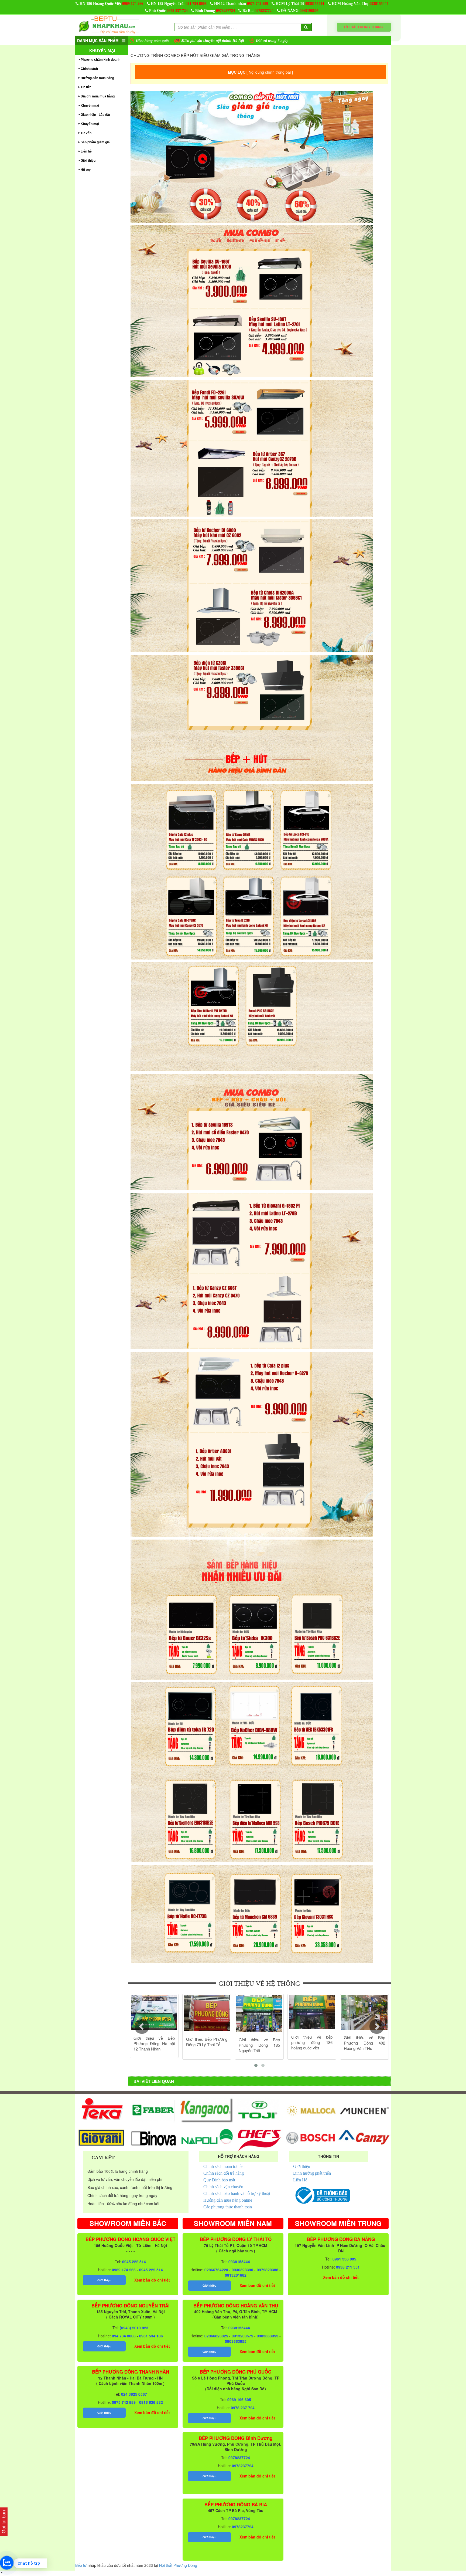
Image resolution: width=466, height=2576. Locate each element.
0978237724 (225, 11)
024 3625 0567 (134, 2394)
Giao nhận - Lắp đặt (95, 115)
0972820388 (268, 2270)
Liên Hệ (300, 2180)
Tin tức (86, 87)
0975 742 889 (258, 4)
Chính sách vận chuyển (223, 2187)
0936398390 (242, 2270)
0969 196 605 (239, 2399)
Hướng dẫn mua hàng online (228, 2200)
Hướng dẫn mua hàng (97, 78)
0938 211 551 (348, 2267)
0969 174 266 (133, 4)
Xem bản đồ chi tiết (152, 2280)
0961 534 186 (151, 2336)
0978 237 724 (177, 11)
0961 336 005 (344, 2259)
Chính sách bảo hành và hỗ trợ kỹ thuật (237, 2193)
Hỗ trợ (86, 170)
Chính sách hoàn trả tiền (224, 2166)
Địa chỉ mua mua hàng (98, 96)
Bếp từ (81, 2565)
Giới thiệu (88, 161)
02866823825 (216, 2336)
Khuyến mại (102, 51)
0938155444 (315, 4)
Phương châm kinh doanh (100, 60)
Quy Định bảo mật (219, 2180)
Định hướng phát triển (312, 2173)
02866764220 (216, 2270)
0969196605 (309, 11)
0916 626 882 (151, 2402)
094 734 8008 (196, 4)
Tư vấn (86, 133)
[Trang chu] (109, 25)
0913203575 (242, 2336)
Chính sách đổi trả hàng (224, 2173)
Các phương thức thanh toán (228, 2207)
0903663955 (268, 2336)
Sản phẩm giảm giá (95, 142)
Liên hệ (86, 151)
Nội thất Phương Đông (178, 2565)
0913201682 (236, 2275)
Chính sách (89, 69)
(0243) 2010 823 (134, 2328)
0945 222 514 (134, 2262)
